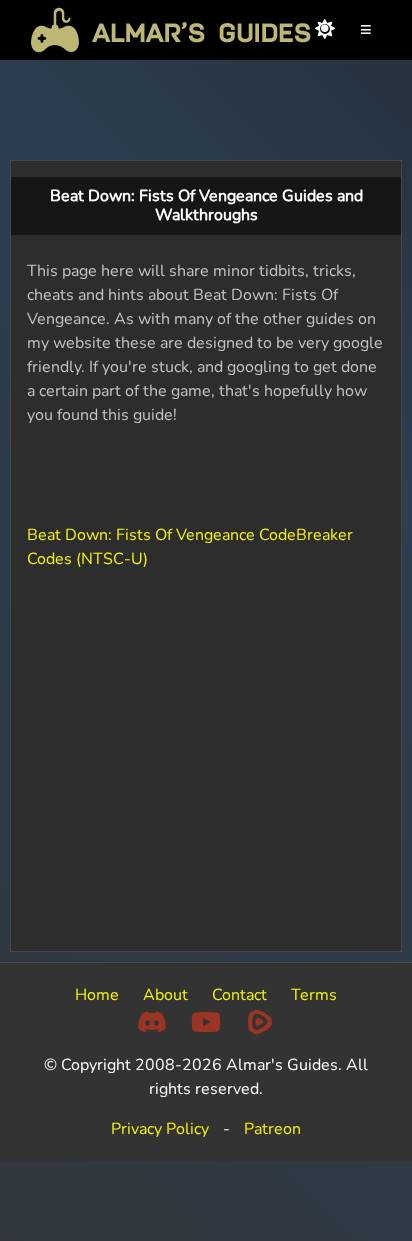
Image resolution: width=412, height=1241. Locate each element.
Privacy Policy (160, 1129)
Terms (314, 995)
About (165, 995)
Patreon (272, 1129)
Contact (239, 995)
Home (97, 995)
